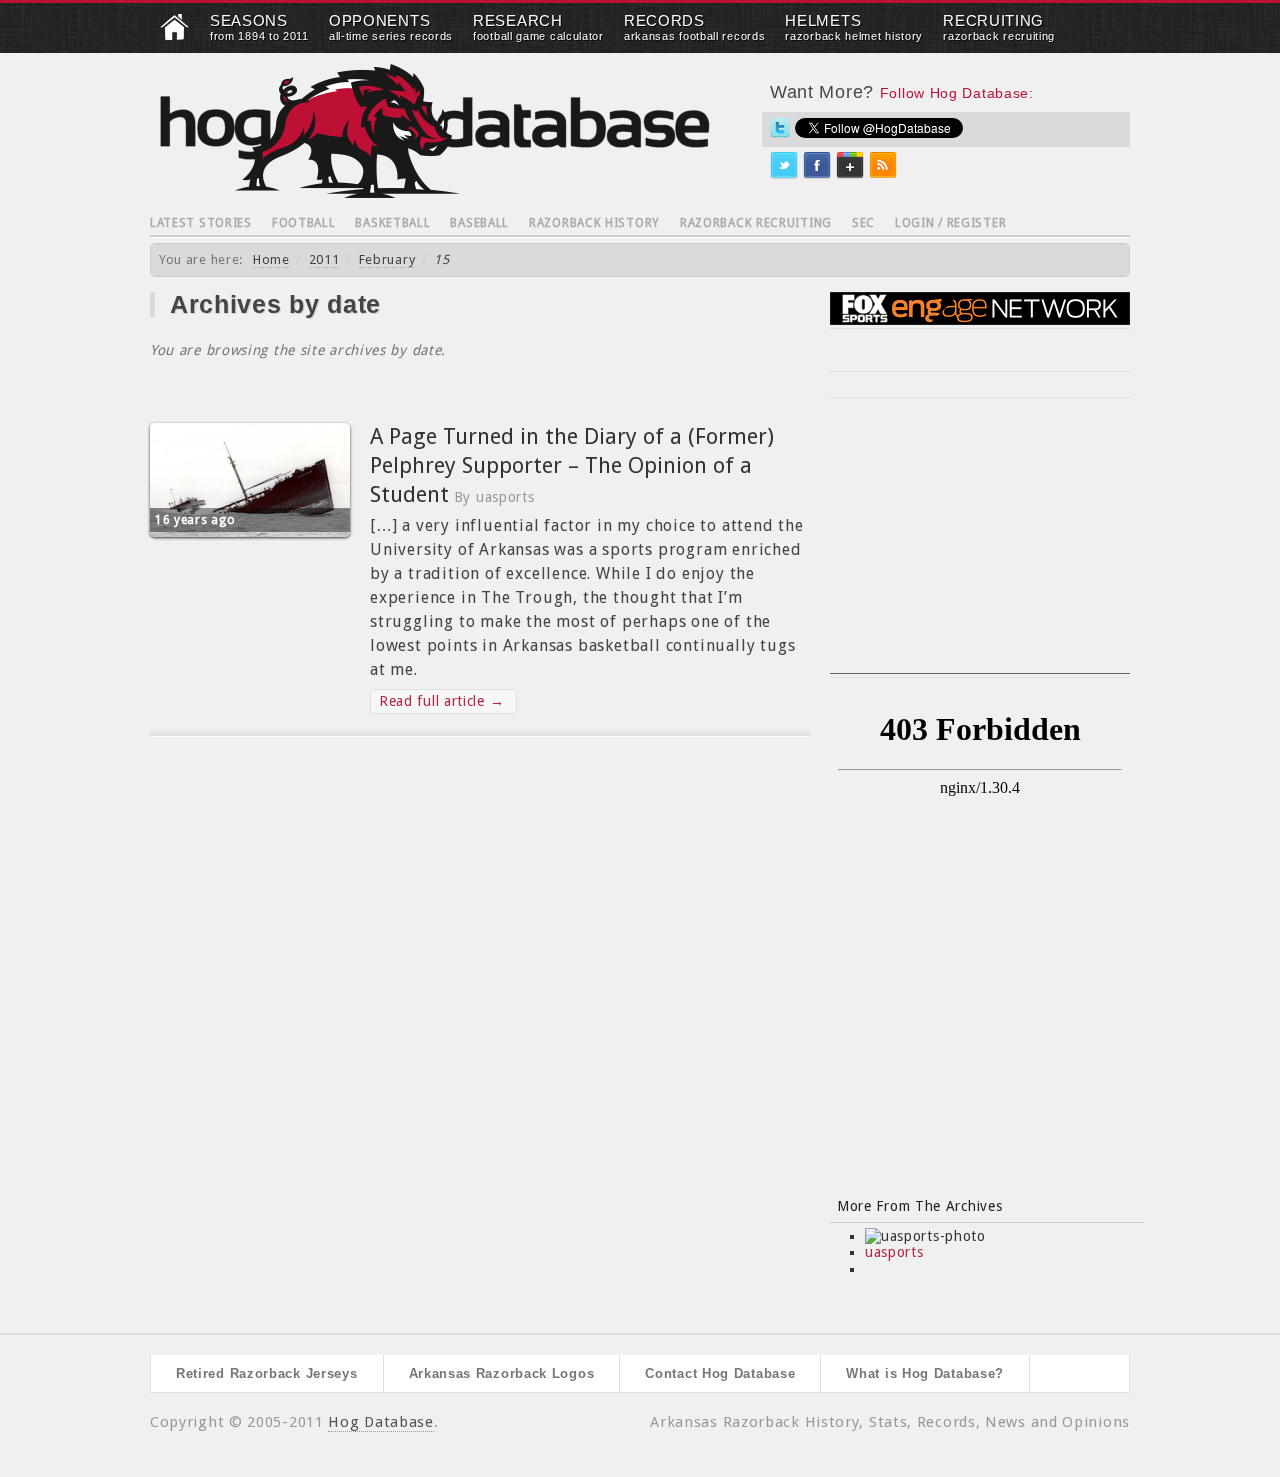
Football (304, 223)
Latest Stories (201, 223)
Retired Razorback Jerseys (267, 1373)
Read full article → (441, 701)
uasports (894, 1252)
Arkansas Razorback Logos (502, 1373)
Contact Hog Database (720, 1373)
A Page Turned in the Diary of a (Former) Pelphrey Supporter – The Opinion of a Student (572, 465)
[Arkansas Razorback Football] (175, 36)
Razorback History (594, 223)
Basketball (392, 223)
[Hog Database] (435, 130)
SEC (863, 223)
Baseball (479, 223)
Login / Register (950, 223)
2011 (324, 259)
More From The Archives (919, 1206)
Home (271, 259)
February (387, 259)
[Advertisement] (980, 548)
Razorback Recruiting (756, 223)
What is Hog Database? (925, 1373)
